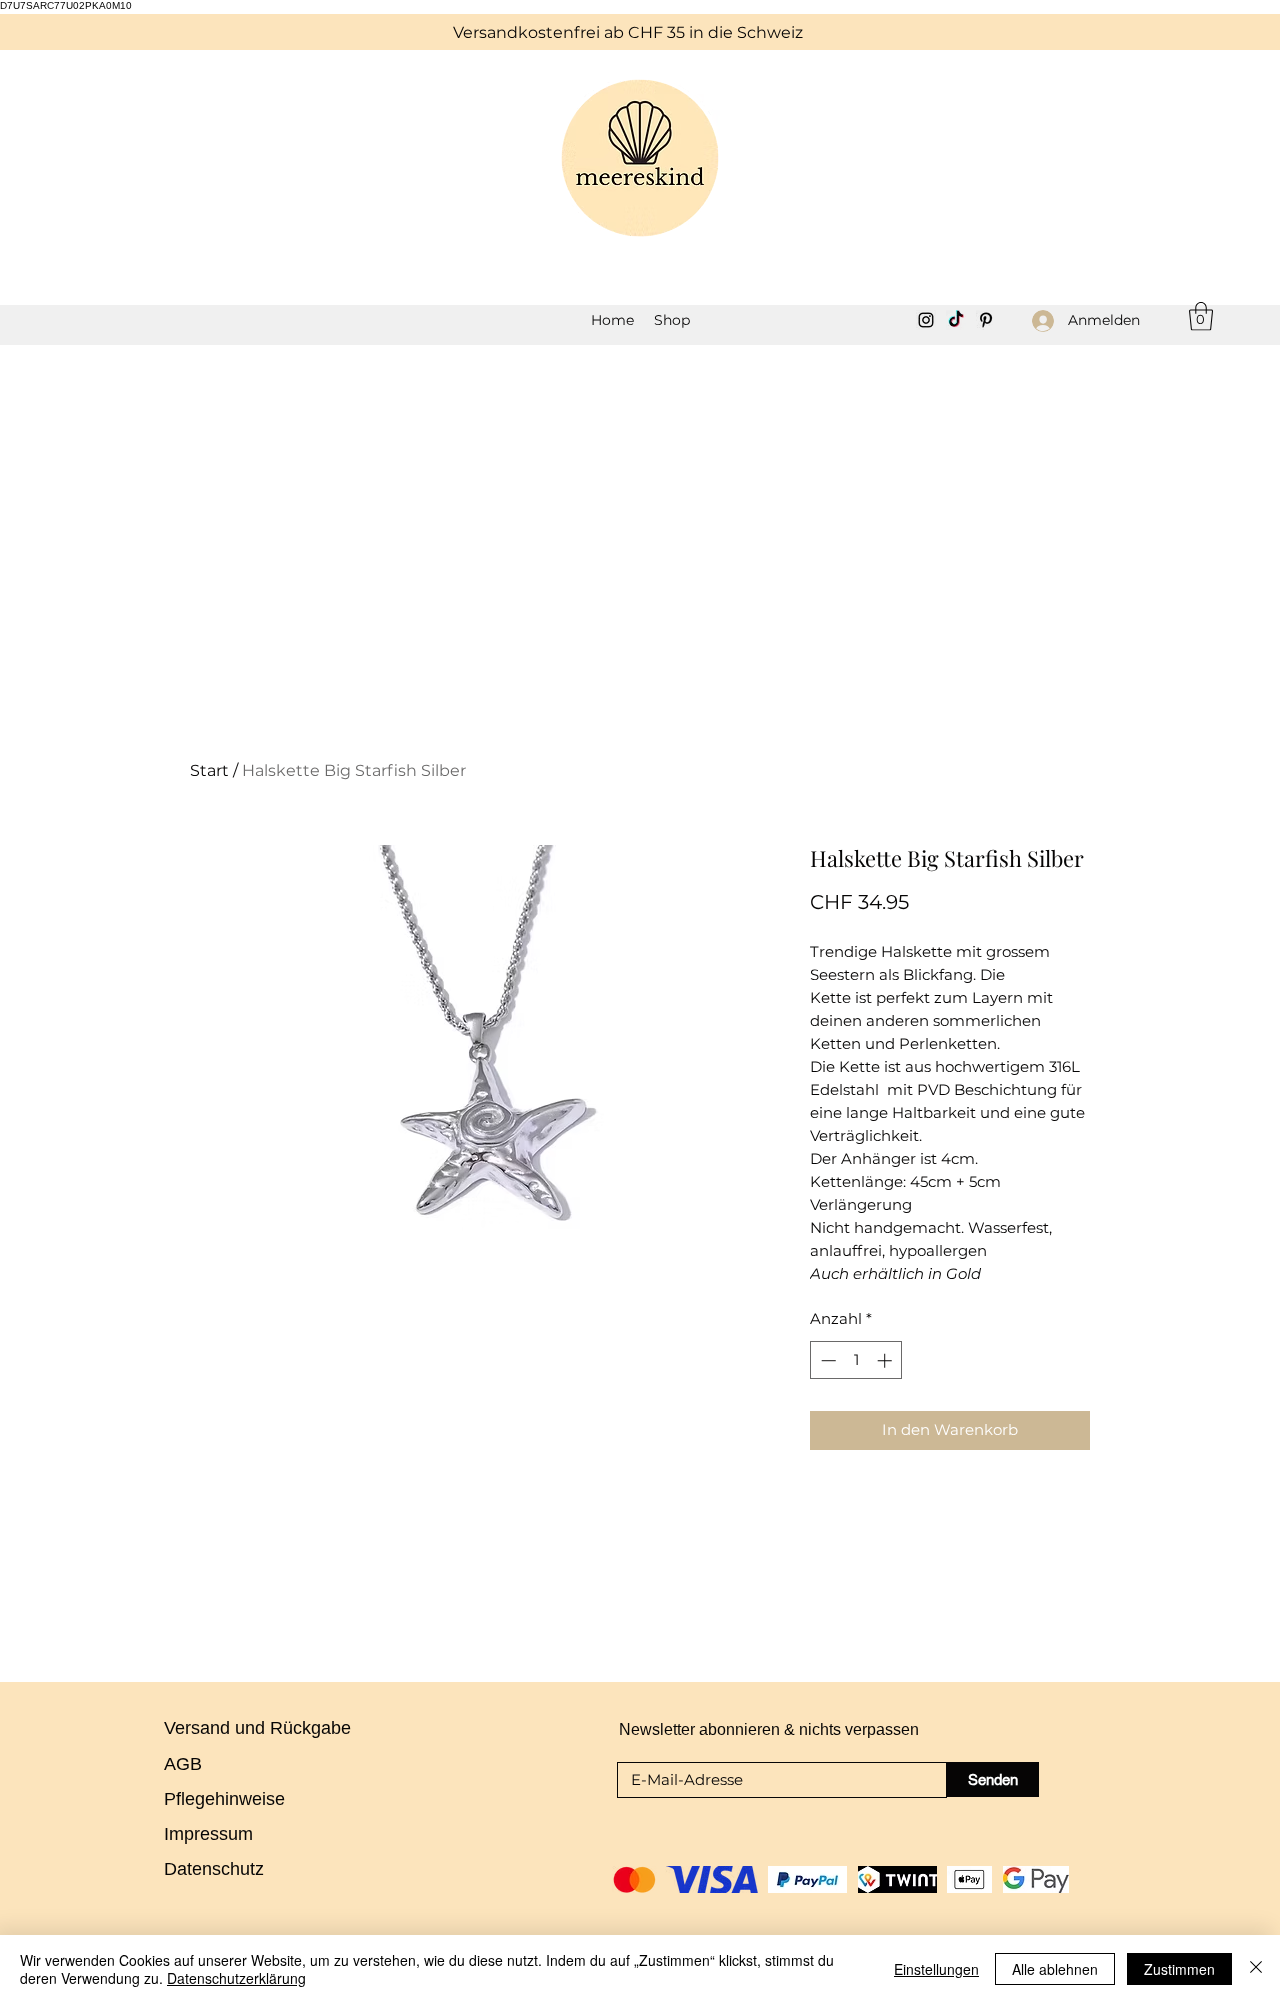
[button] (672, 320)
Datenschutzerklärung (236, 1978)
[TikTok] (956, 320)
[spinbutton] (856, 1360)
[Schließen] (1256, 1969)
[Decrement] (826, 1360)
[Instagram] (926, 320)
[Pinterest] (986, 320)
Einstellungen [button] (936, 1969)
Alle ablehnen (1055, 1969)
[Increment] (886, 1360)
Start (209, 770)
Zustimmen (1179, 1969)
